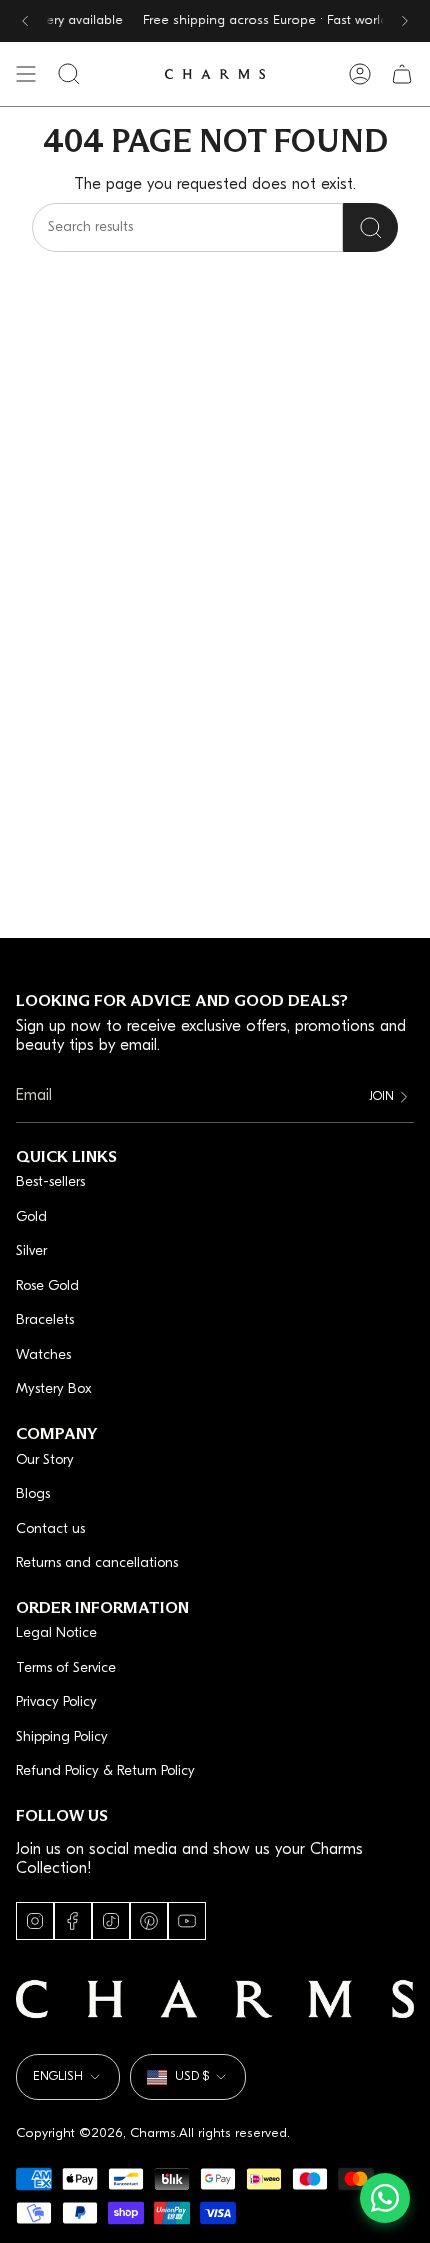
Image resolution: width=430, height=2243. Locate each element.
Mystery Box (54, 1389)
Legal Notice (56, 1633)
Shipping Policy (62, 1737)
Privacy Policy (56, 1702)
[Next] (405, 21)
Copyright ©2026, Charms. (97, 2133)
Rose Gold (47, 1286)
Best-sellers (50, 1182)
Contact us (50, 1529)
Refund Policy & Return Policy (105, 1771)
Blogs (33, 1494)
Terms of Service (66, 1668)
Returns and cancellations (97, 1563)
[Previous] (25, 21)
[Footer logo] (215, 1999)
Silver (31, 1251)
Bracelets (45, 1320)
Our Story (45, 1460)
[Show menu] (26, 74)
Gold (31, 1217)
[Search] (370, 227)
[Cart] (402, 74)
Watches (43, 1355)
